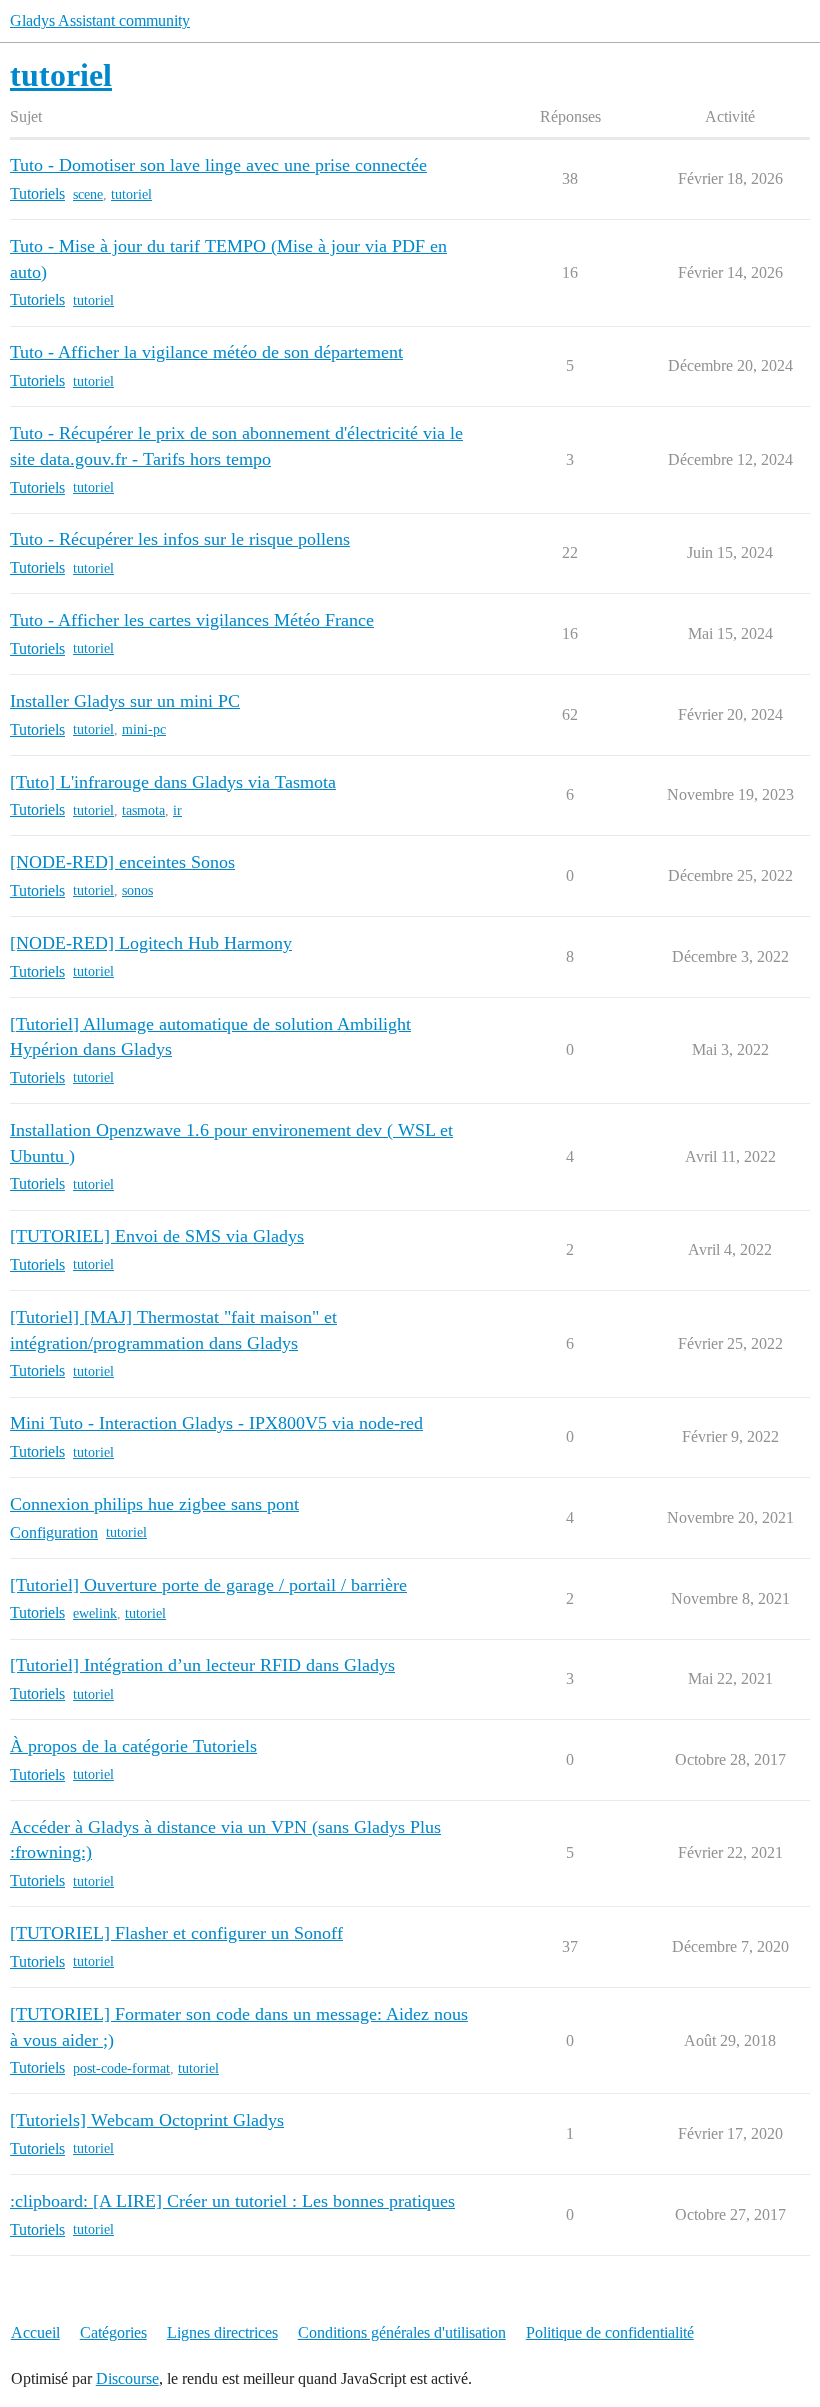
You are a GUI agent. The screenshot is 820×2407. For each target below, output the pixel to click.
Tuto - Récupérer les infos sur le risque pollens (180, 539)
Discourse (127, 2378)
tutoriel (131, 194)
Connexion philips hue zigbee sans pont (154, 1504)
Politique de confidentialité (610, 2332)
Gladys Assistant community (100, 20)
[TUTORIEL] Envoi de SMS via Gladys (157, 1236)
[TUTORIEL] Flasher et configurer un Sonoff (176, 1933)
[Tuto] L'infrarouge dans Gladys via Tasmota (173, 782)
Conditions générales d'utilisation (402, 2332)
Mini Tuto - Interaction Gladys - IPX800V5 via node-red (216, 1423)
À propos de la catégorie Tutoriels (133, 1746)
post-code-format (121, 2068)
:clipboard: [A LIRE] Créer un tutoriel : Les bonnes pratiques (232, 2201)
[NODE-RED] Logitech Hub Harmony (151, 943)
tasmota (143, 810)
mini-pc (144, 729)
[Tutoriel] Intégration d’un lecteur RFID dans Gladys (202, 1665)
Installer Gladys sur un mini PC (125, 701)
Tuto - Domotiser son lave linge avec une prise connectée (218, 165)
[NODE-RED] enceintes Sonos (122, 862)
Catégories (113, 2332)
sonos (137, 890)
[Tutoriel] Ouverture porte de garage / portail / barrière (208, 1585)
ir (177, 810)
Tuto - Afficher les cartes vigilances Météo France (192, 620)
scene (88, 194)
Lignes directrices (222, 2332)
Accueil (35, 2332)
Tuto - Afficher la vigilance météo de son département (206, 352)
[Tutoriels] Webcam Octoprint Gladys (147, 2120)
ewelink (95, 1613)
